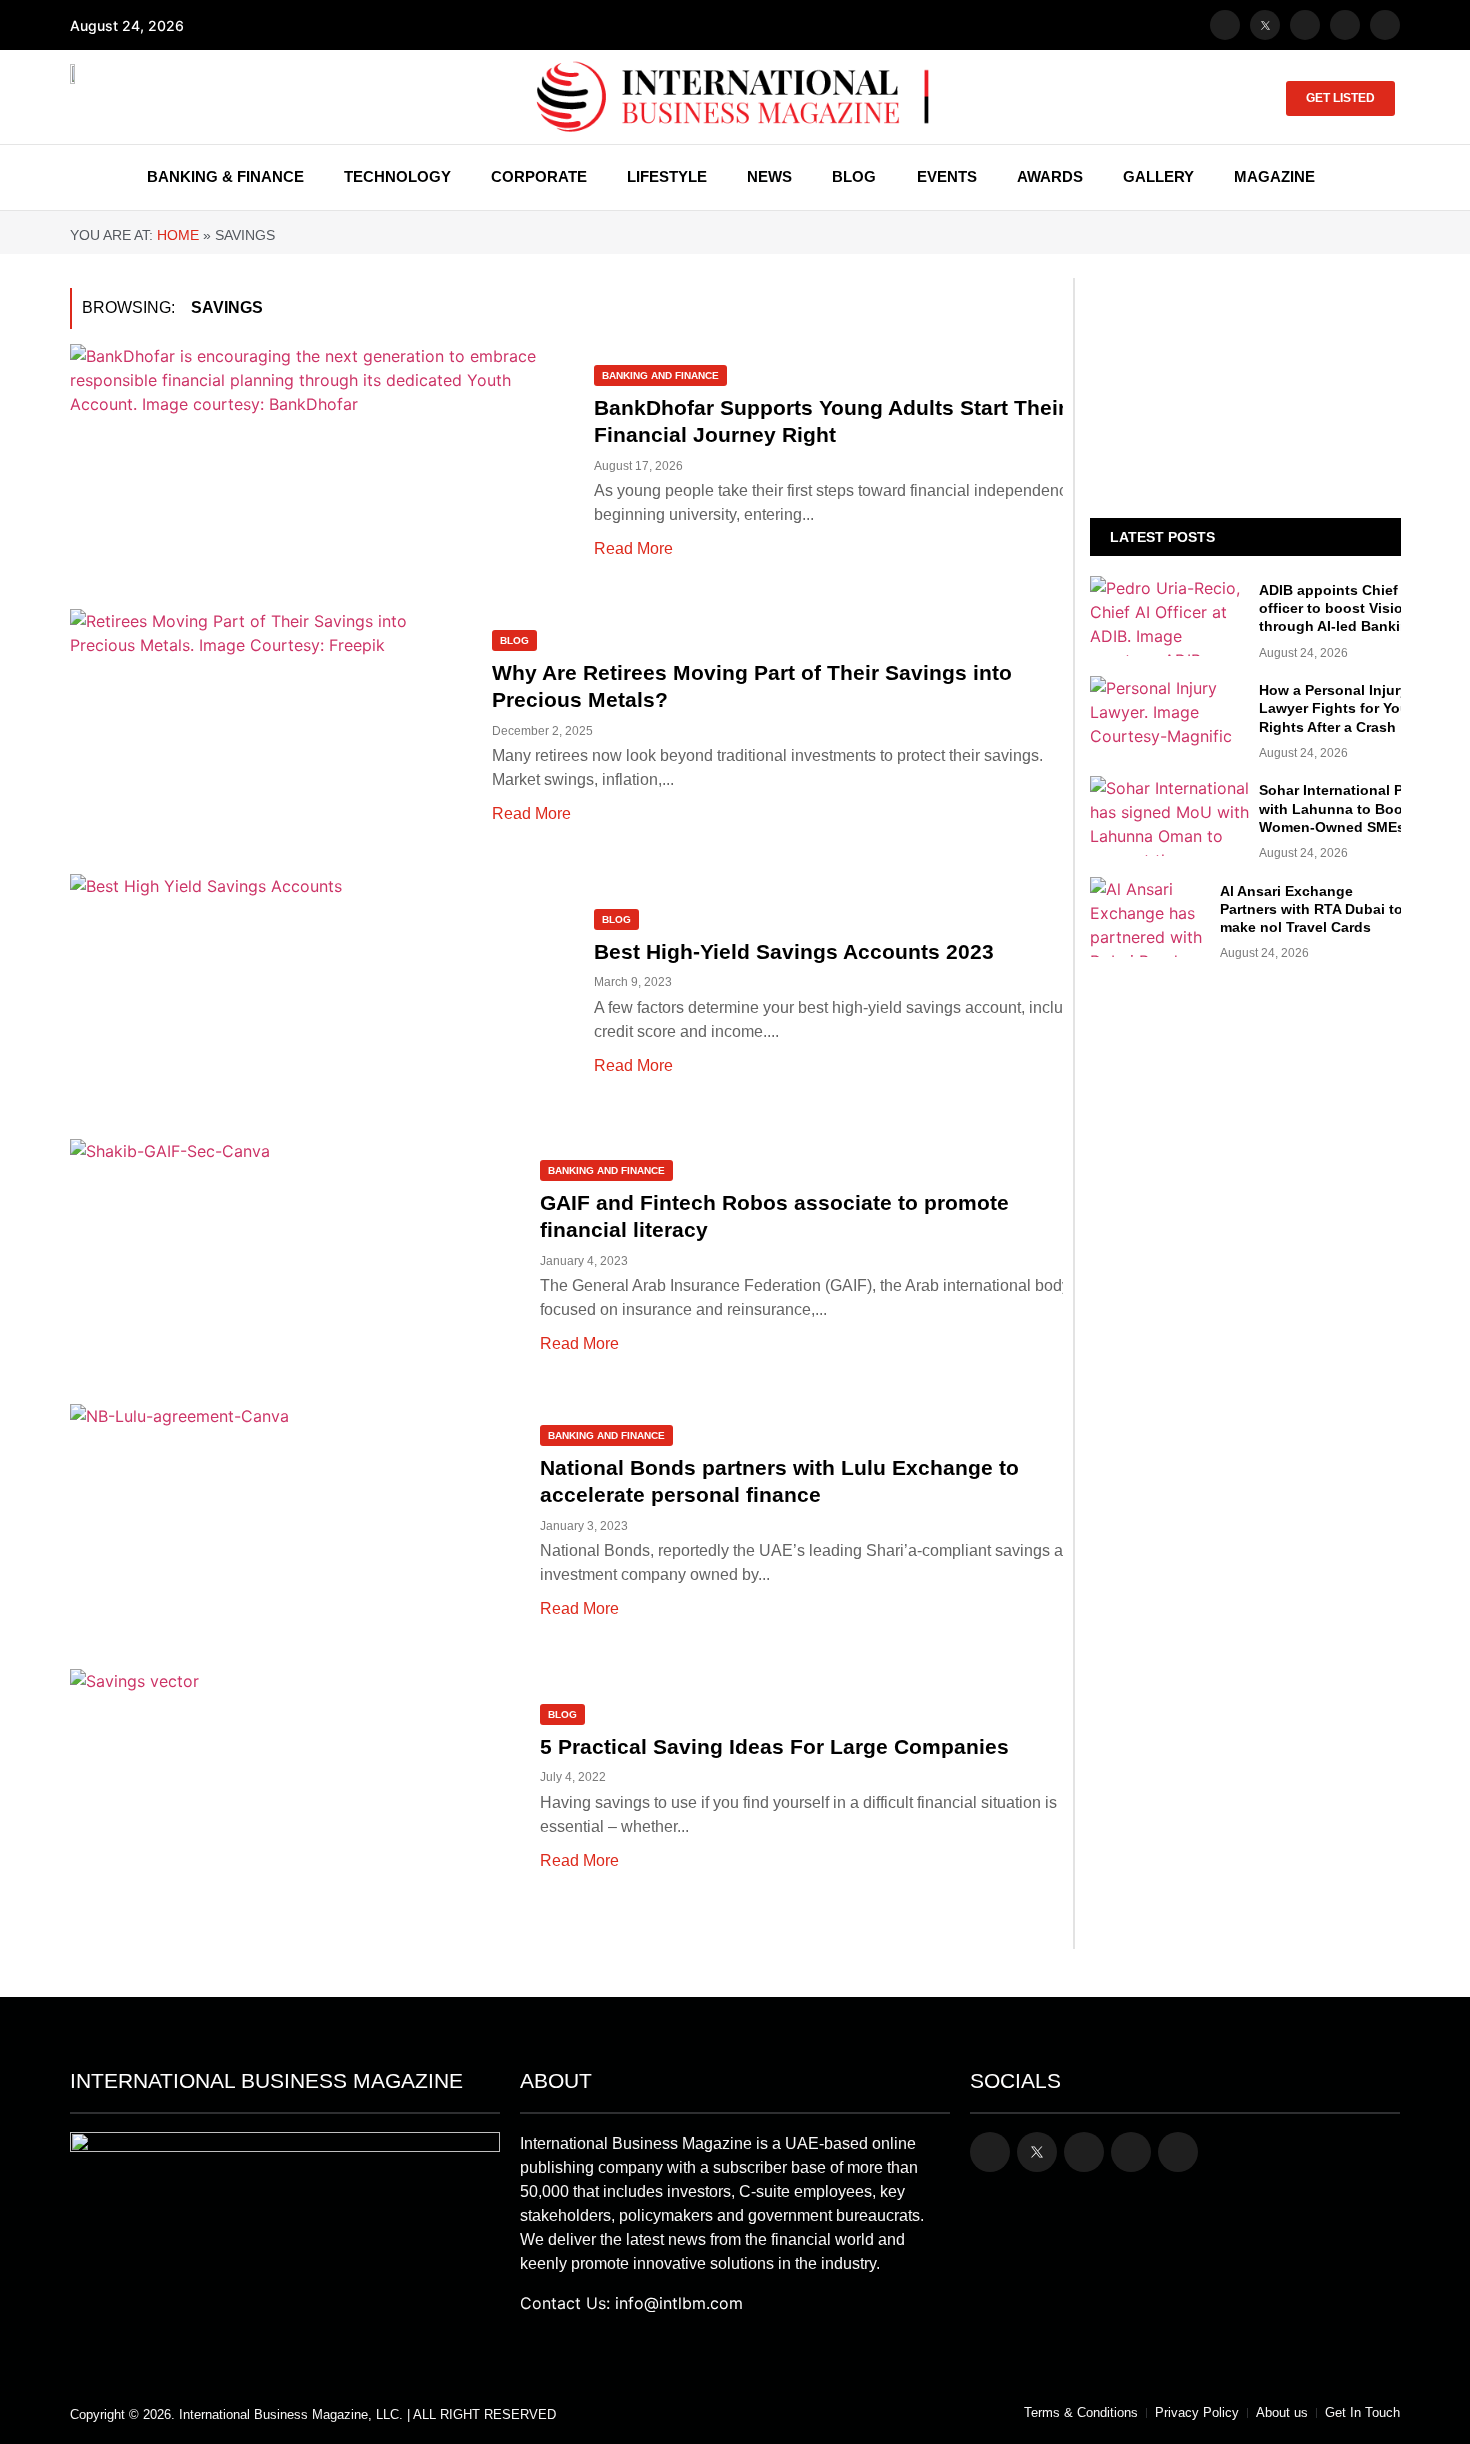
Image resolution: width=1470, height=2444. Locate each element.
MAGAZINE (1274, 176)
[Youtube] (1345, 25)
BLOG (854, 176)
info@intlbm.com (679, 2303)
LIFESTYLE (667, 176)
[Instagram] (1305, 25)
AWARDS (1050, 176)
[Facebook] (1225, 25)
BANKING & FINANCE (225, 176)
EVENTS (947, 176)
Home (178, 235)
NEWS (769, 176)
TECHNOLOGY (397, 176)
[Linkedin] (1385, 25)
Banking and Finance (660, 375)
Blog (514, 640)
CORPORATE (539, 176)
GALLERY (1158, 176)
